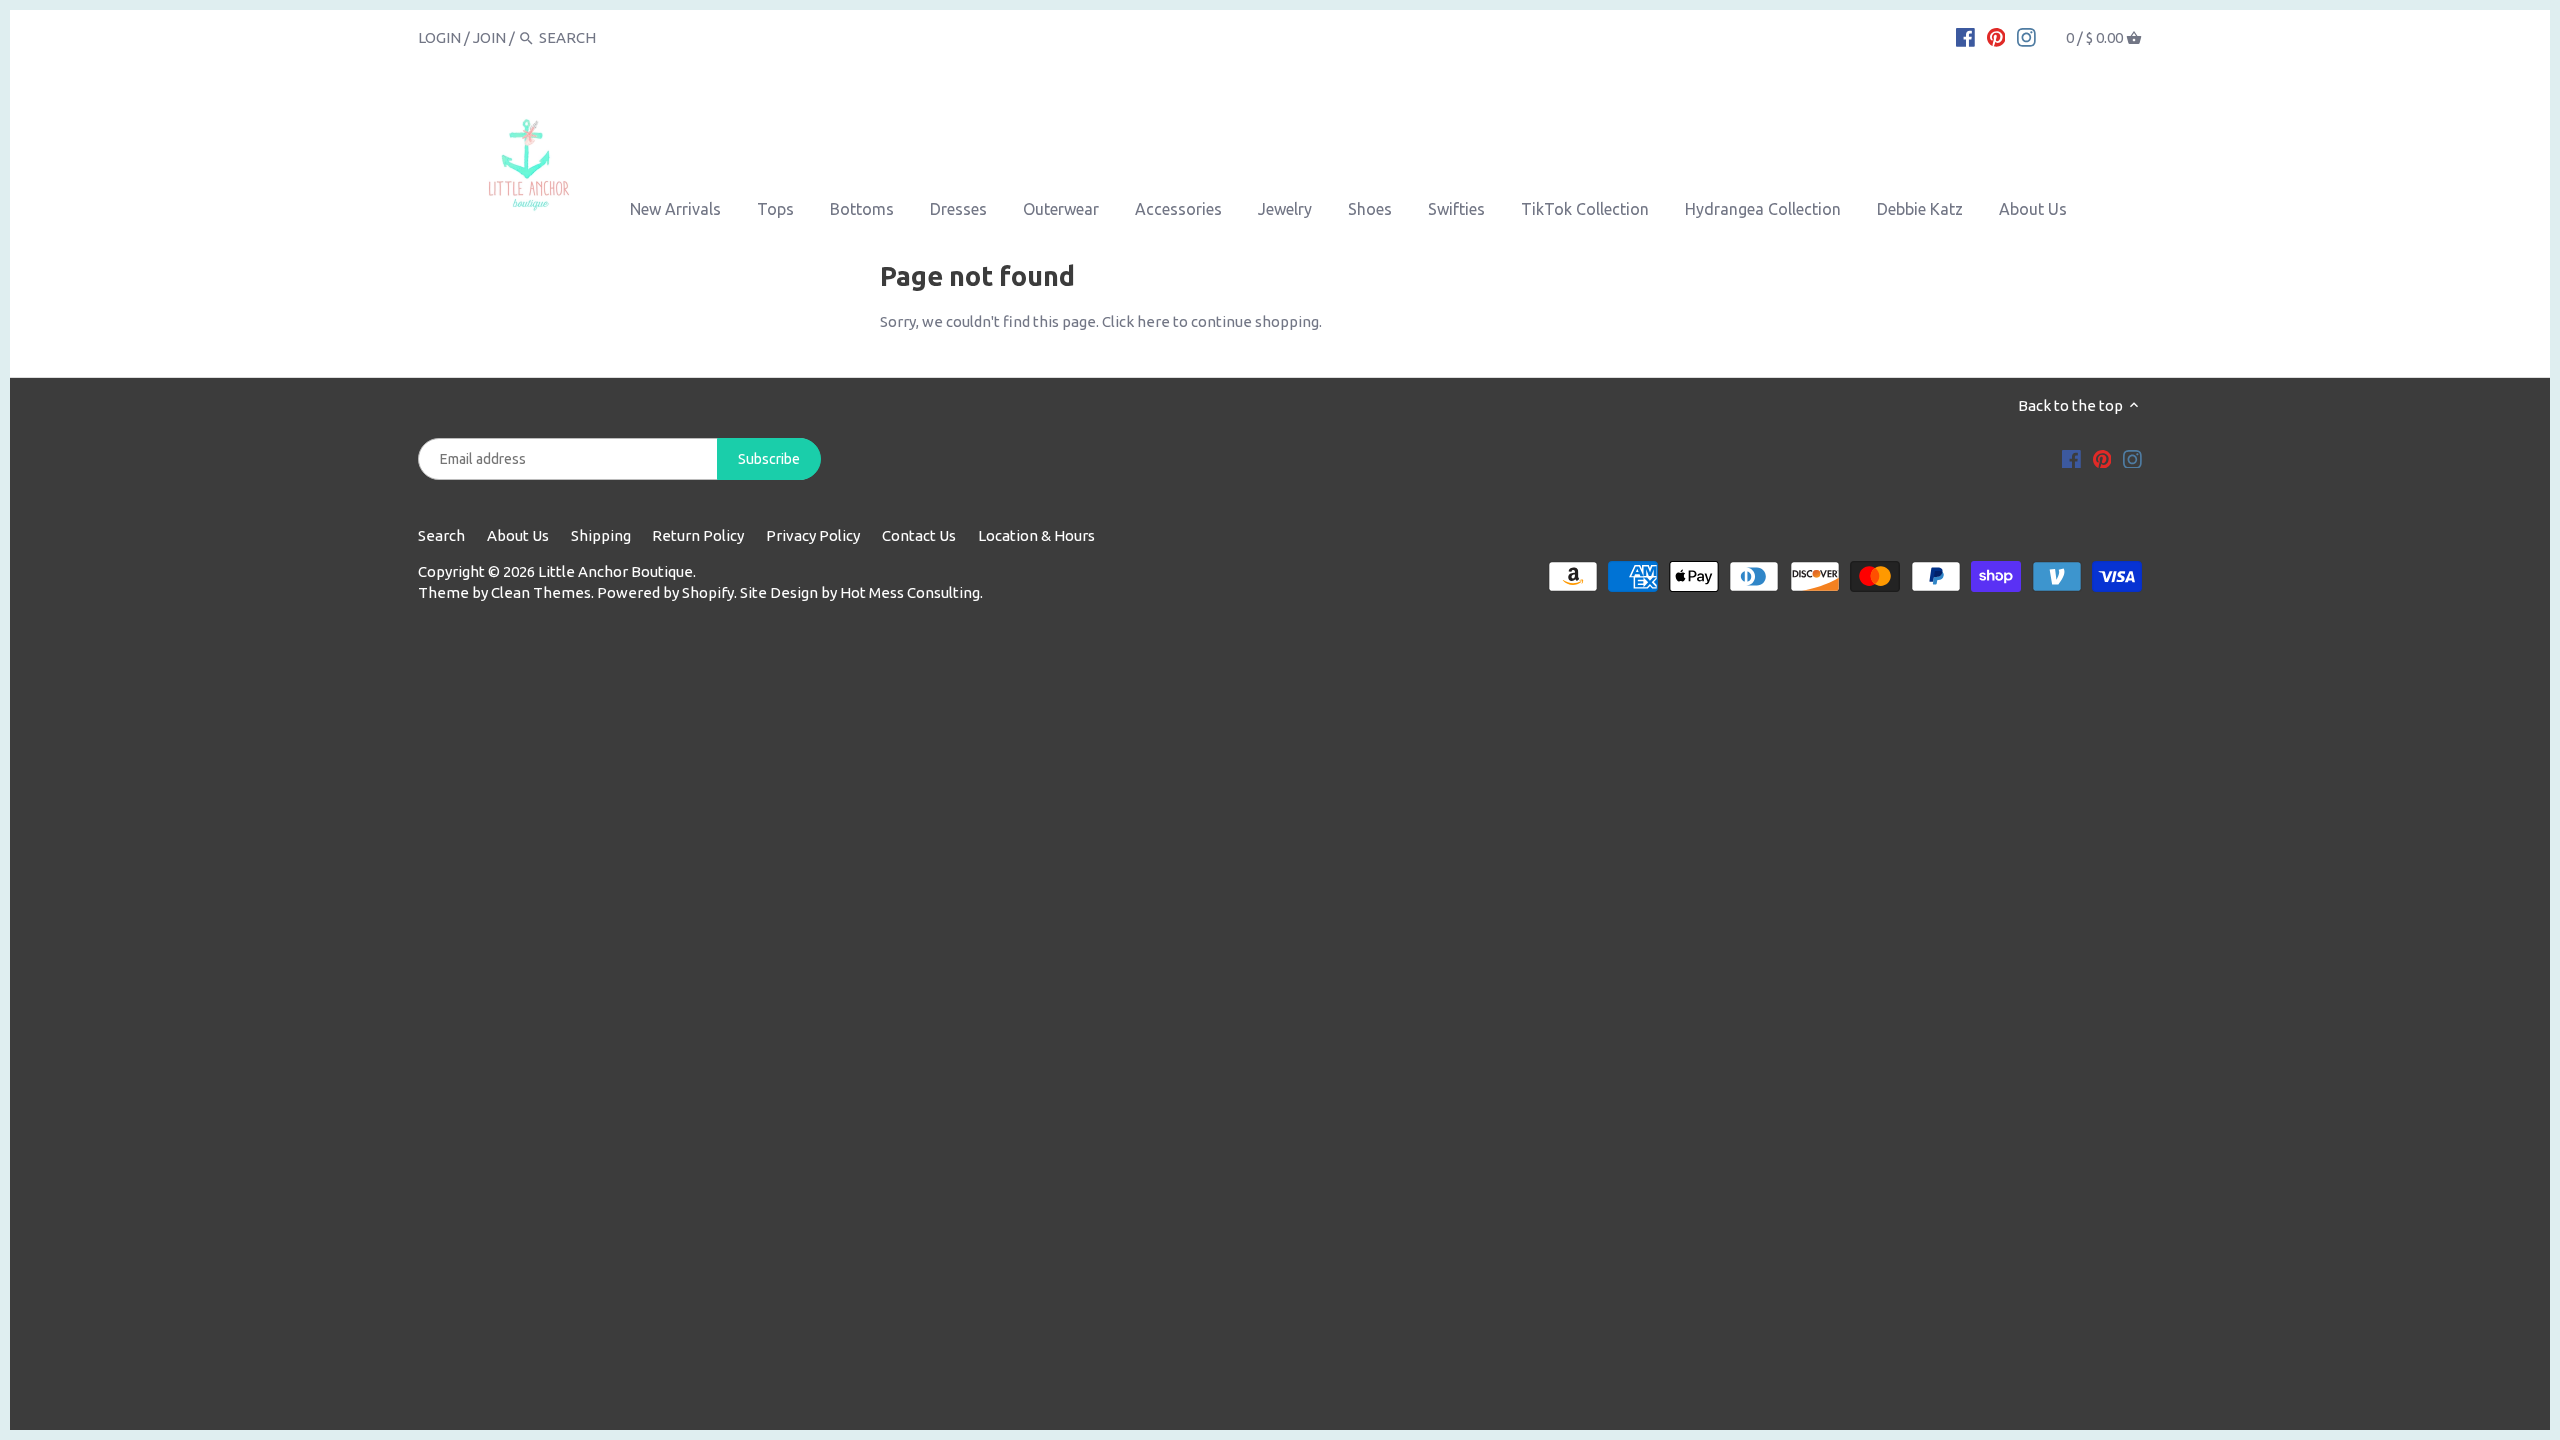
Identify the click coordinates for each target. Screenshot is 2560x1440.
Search (441, 535)
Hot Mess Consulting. (911, 592)
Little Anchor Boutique (615, 571)
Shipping (601, 535)
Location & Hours (1036, 535)
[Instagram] (2026, 37)
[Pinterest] (1996, 37)
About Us (518, 535)
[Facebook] (1965, 37)
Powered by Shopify (665, 592)
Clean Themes (541, 592)
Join (489, 37)
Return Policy (698, 535)
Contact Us (919, 535)
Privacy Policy (813, 535)
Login (439, 37)
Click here (1136, 321)
